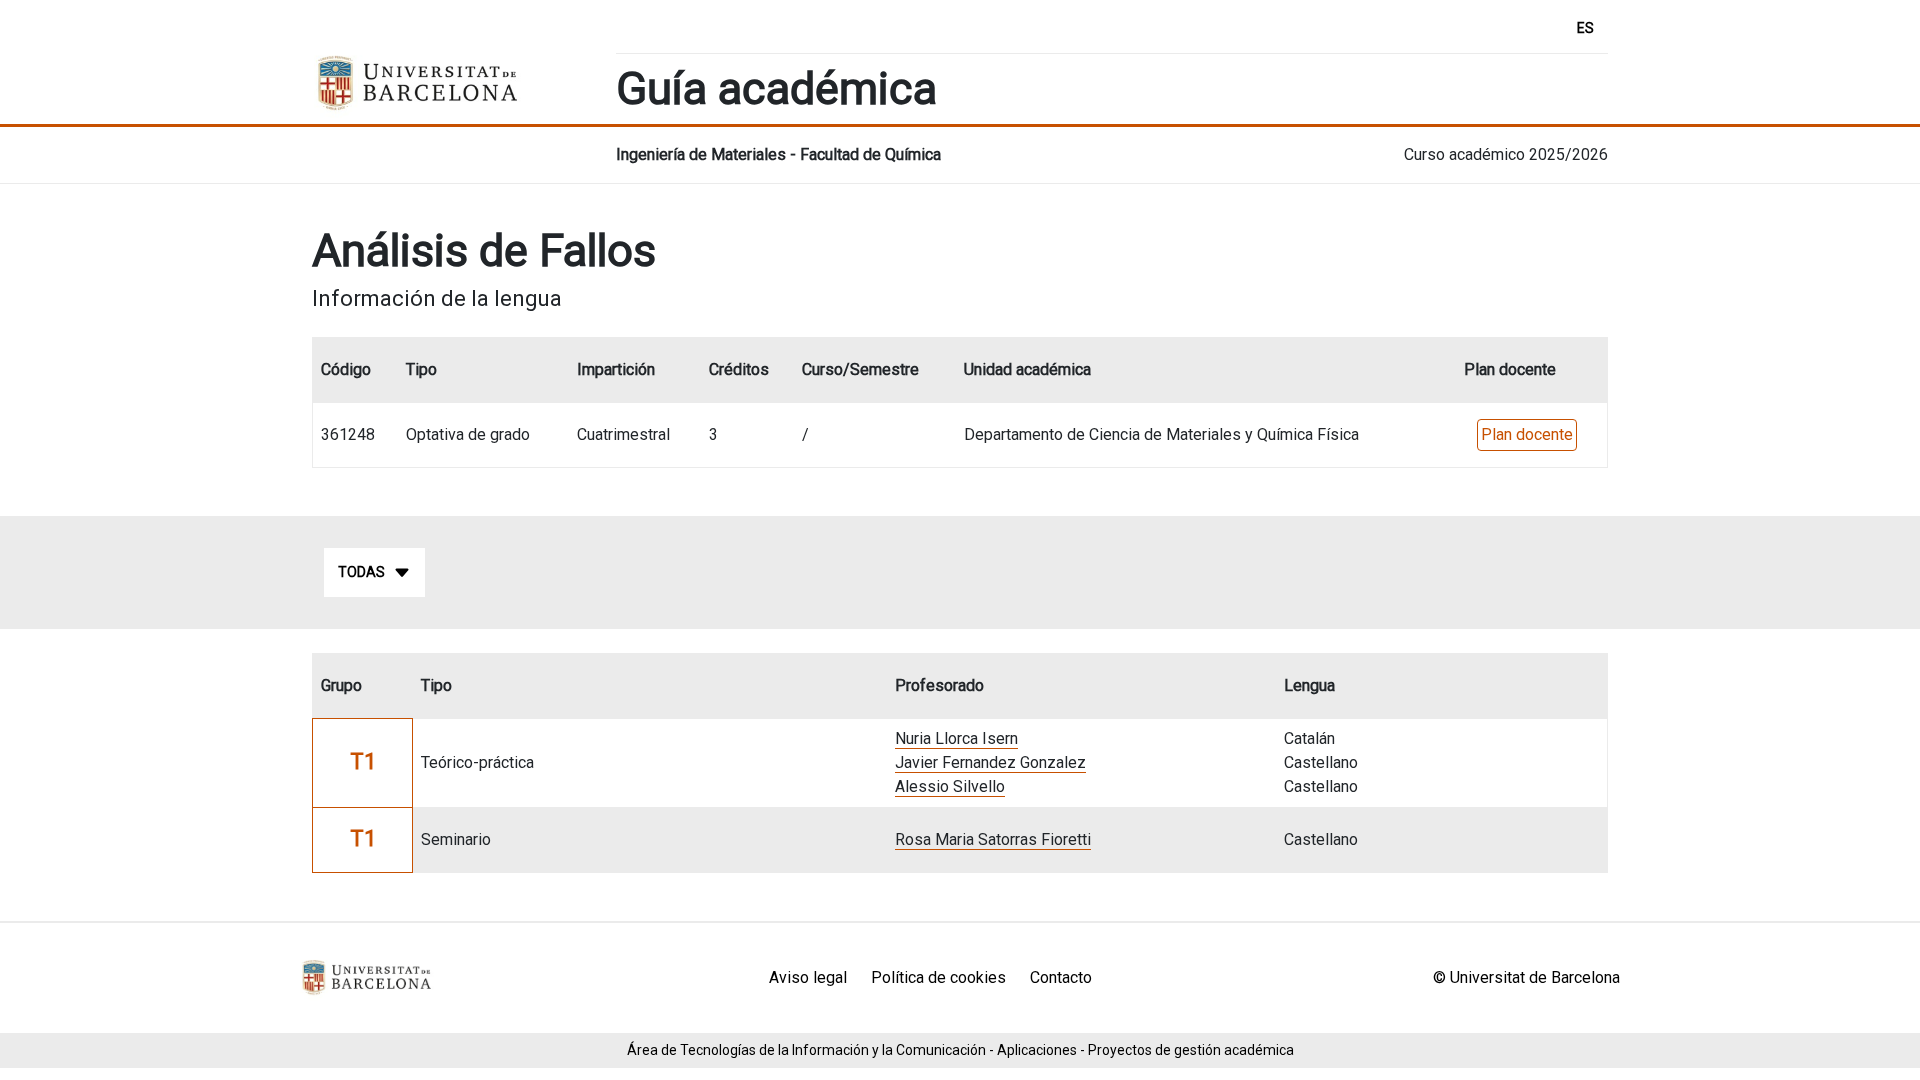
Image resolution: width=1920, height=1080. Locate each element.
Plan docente (1527, 434)
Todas (361, 572)
